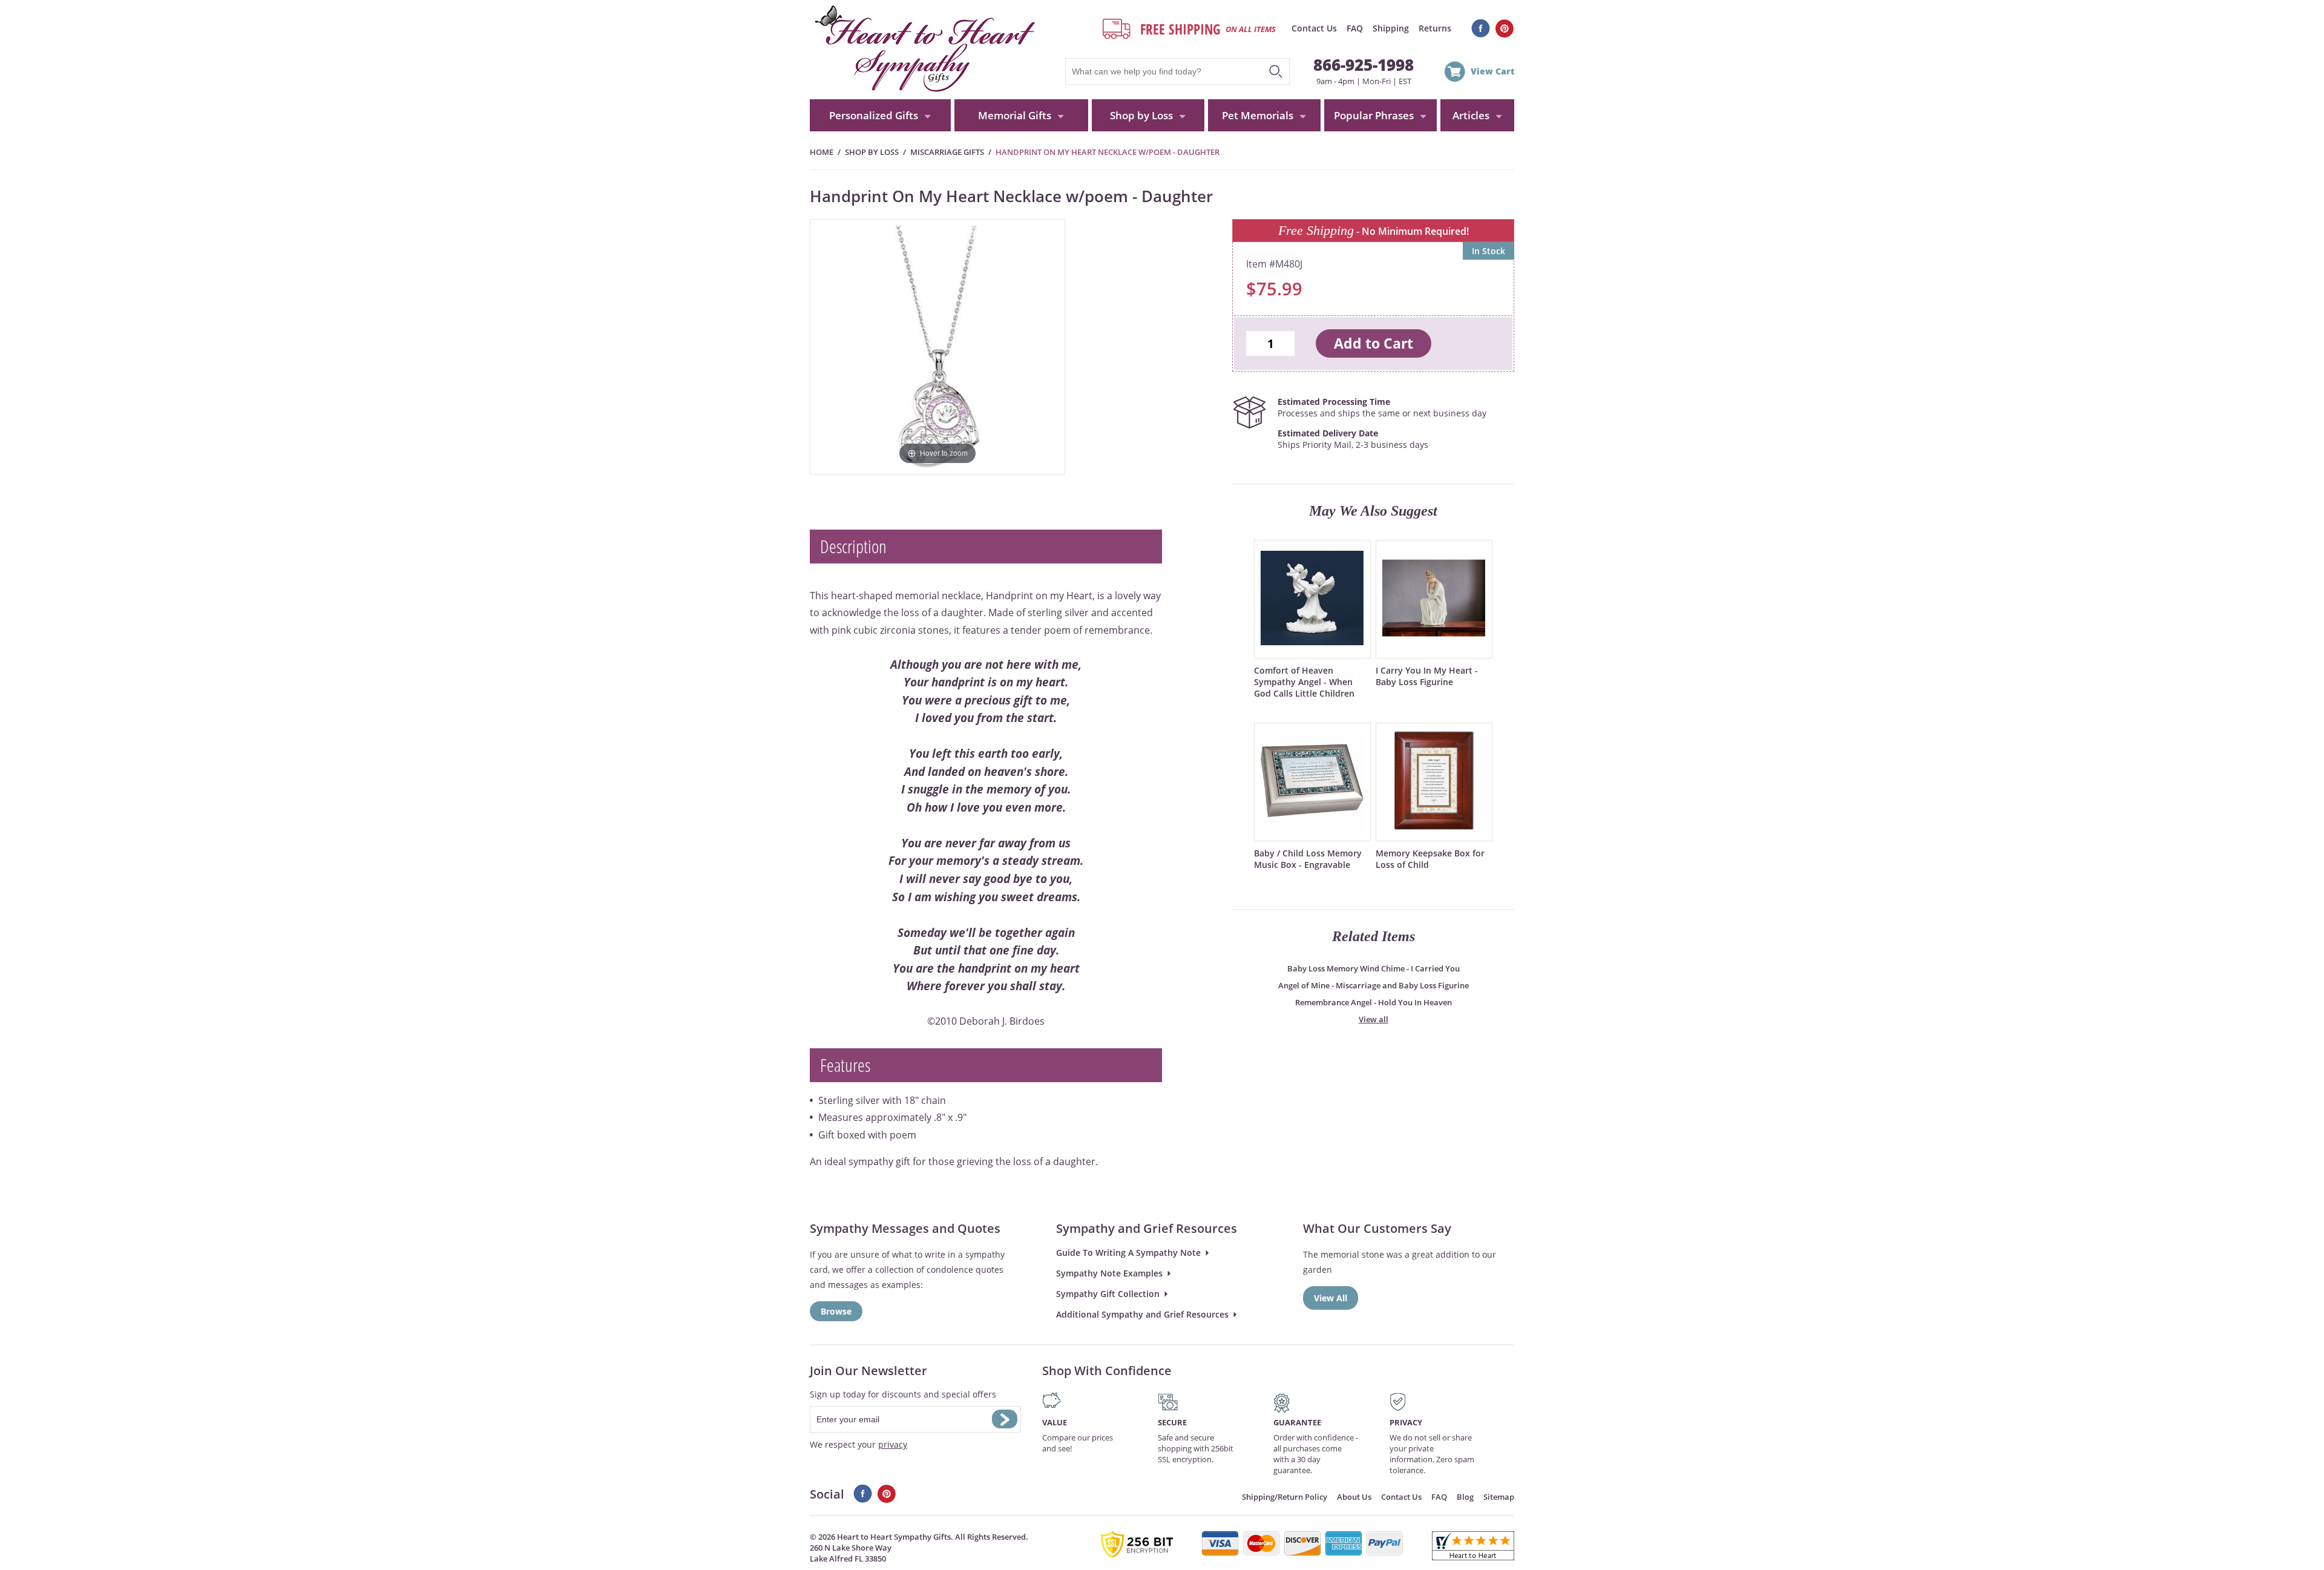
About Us (1354, 1497)
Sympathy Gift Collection (1108, 1294)
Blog (1465, 1497)
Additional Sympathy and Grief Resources (1142, 1314)
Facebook (1481, 28)
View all (1374, 1019)
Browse (836, 1311)
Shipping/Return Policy (1285, 1497)
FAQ (1355, 28)
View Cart (1492, 71)
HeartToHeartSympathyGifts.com (923, 50)
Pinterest (1505, 28)
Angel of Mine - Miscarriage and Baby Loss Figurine (1374, 985)
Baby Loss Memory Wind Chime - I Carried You (1374, 968)
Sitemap (1499, 1497)
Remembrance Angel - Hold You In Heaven (1374, 1002)
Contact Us (1314, 28)
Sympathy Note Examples (1109, 1273)
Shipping (1391, 28)
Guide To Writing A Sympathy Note (1128, 1253)
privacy (893, 1444)
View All (1331, 1298)
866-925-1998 (1364, 65)
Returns (1435, 28)
